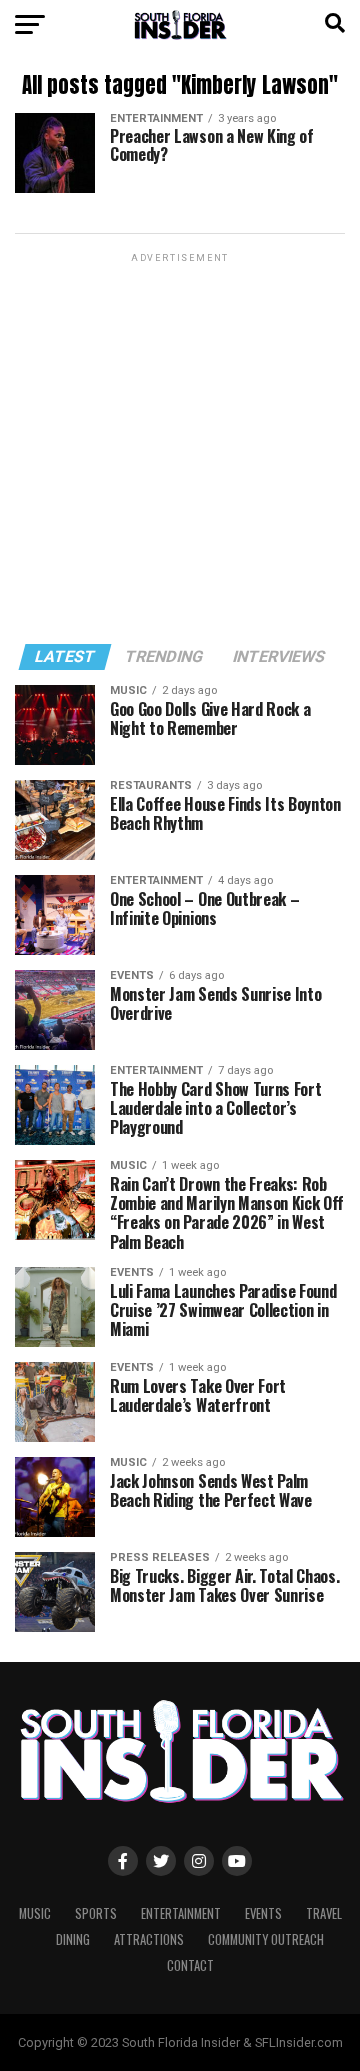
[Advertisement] (180, 447)
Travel (324, 1913)
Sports (96, 1913)
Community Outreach (266, 1939)
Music (35, 1913)
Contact (190, 1965)
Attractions (149, 1939)
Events (263, 1913)
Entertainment (181, 1913)
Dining (73, 1939)
